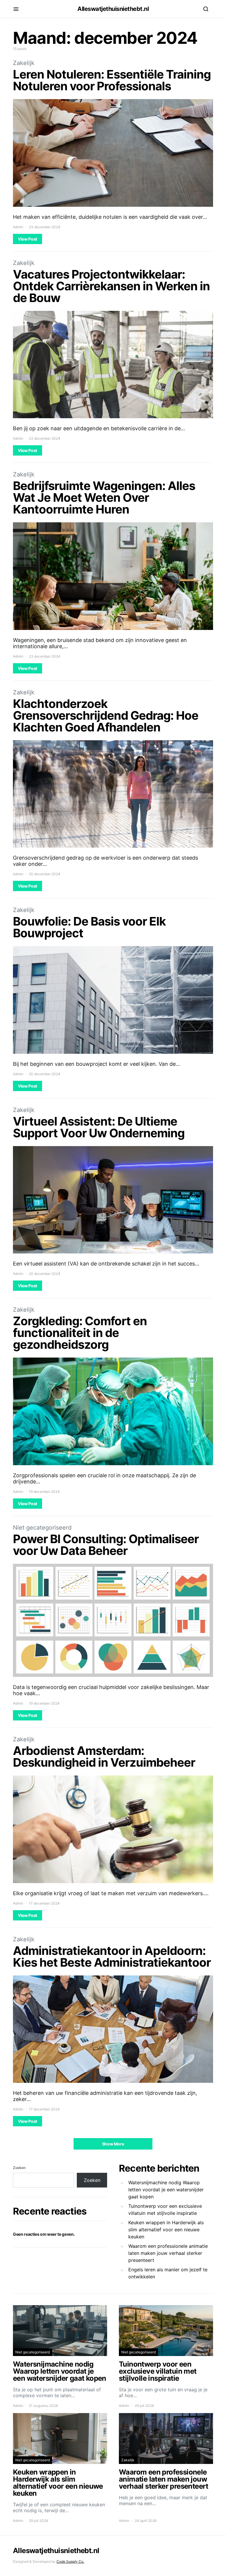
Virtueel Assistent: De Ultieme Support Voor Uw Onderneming (99, 1127)
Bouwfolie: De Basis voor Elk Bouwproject (89, 927)
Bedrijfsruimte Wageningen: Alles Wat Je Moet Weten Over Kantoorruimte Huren (104, 497)
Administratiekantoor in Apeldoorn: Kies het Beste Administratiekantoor (112, 1956)
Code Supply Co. (70, 2561)
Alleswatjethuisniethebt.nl (113, 9)
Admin (18, 227)
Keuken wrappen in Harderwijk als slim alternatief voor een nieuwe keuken (166, 2230)
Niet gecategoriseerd (42, 1528)
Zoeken (19, 2168)
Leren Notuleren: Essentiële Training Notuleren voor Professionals (112, 80)
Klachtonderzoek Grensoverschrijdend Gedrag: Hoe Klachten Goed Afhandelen (106, 715)
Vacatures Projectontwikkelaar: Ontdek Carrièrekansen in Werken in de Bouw (111, 286)
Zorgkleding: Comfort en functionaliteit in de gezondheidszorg (80, 1333)
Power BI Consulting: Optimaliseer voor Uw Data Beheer (106, 1545)
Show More (113, 2144)
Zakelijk (24, 63)
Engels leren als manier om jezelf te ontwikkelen (168, 2273)
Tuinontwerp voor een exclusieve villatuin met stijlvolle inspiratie (165, 2210)
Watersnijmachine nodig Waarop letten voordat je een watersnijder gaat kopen (166, 2190)
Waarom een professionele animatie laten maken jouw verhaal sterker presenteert (168, 2253)
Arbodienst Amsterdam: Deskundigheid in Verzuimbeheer (104, 1756)
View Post (28, 239)
